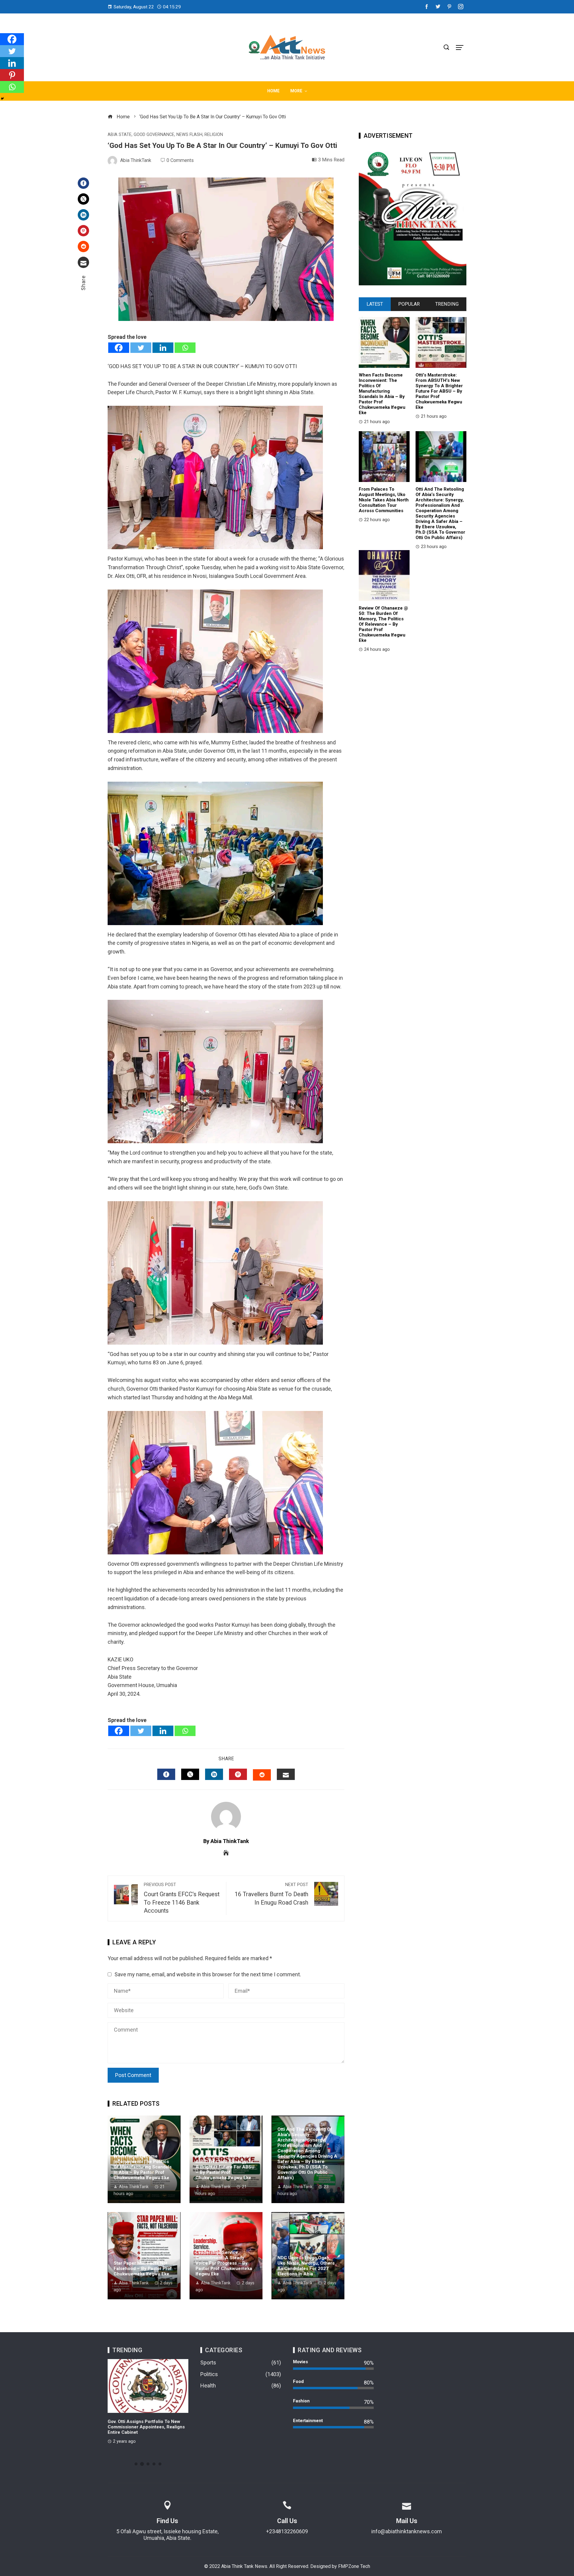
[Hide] (2, 99)
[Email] (83, 262)
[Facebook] (83, 183)
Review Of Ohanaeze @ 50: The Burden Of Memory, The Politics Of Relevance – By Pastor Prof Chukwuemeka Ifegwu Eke (383, 624)
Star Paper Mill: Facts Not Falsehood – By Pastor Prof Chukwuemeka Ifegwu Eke (143, 2269)
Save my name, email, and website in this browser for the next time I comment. (208, 1974)
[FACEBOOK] (166, 1774)
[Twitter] (83, 199)
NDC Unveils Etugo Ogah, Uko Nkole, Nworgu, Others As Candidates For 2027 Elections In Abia (306, 2266)
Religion (214, 135)
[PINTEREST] (238, 1774)
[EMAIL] (286, 1774)
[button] (136, 2464)
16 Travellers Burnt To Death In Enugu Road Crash (271, 1894)
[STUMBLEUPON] (262, 1775)
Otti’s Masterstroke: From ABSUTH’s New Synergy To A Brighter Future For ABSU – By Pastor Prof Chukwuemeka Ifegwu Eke (225, 2167)
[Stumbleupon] (83, 247)
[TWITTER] (190, 1774)
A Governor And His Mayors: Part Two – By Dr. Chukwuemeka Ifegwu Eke (148, 2424)
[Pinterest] (83, 231)
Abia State (120, 135)
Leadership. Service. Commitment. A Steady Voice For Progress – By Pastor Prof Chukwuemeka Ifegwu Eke (224, 2263)
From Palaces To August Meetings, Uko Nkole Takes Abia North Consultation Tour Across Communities (384, 500)
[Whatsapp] (185, 348)
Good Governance (154, 135)
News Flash (189, 135)
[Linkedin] (163, 348)
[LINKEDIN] (214, 1774)
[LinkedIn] (83, 215)
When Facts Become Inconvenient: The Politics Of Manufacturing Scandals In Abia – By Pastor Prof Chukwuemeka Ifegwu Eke (143, 2167)
